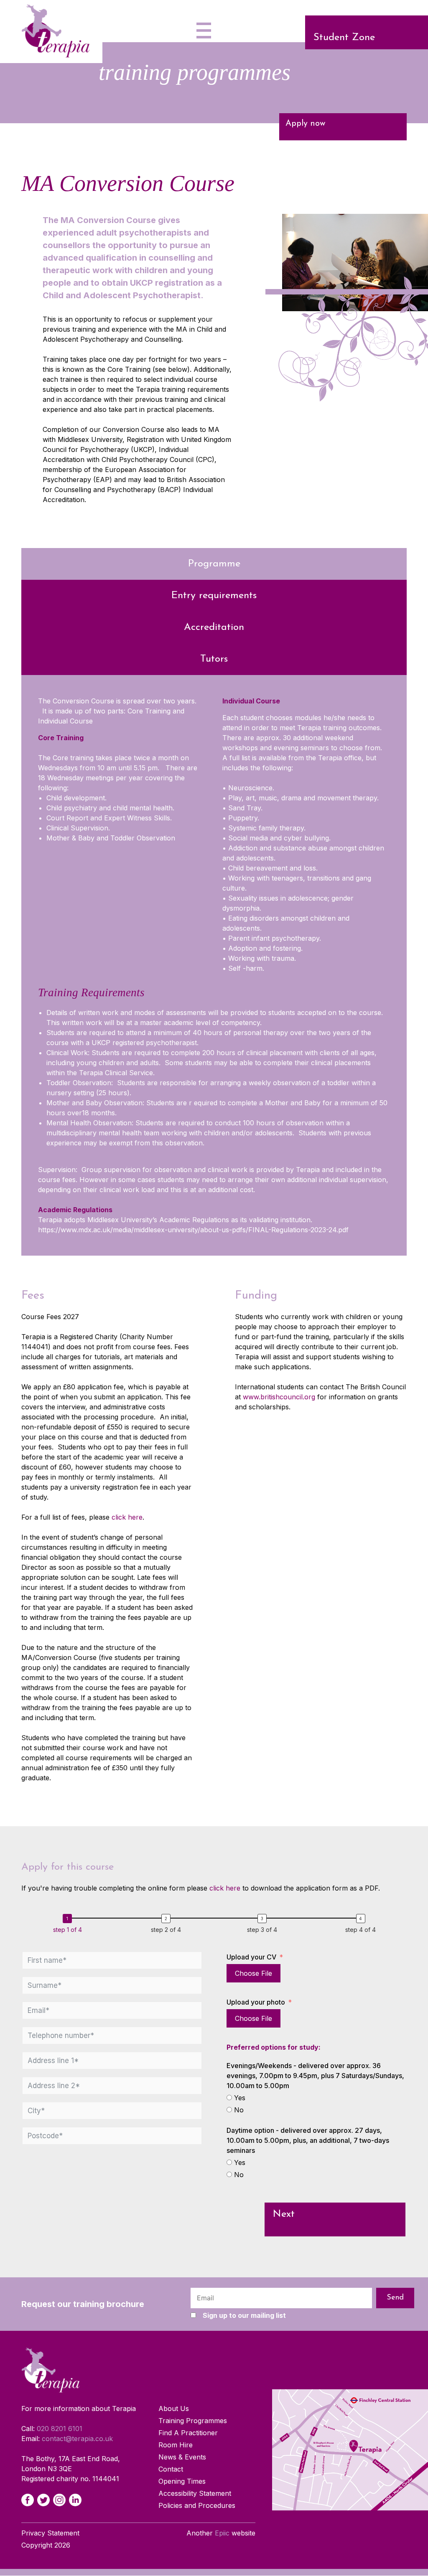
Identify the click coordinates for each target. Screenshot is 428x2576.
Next (284, 2214)
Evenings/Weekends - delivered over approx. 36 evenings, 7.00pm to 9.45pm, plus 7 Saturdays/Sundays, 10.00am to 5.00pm (315, 2076)
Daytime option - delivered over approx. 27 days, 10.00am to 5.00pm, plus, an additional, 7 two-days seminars (308, 2140)
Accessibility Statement (195, 2494)
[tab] (214, 564)
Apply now (305, 124)
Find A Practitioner (188, 2433)
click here (127, 1517)
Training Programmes (193, 2421)
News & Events (182, 2457)
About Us (174, 2409)
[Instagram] (59, 2500)
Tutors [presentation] (214, 659)
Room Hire (176, 2445)
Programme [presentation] (214, 564)
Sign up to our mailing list (244, 2315)
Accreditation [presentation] (214, 627)
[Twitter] (43, 2500)
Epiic (222, 2533)
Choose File (253, 1973)
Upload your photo (256, 2002)
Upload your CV (251, 1957)
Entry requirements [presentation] (214, 596)
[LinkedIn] (75, 2500)
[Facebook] (28, 2500)
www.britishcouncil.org (279, 1397)
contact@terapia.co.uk (77, 2439)
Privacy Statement (50, 2533)
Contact (171, 2469)
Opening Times (182, 2482)
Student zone (344, 38)
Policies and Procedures (197, 2506)
